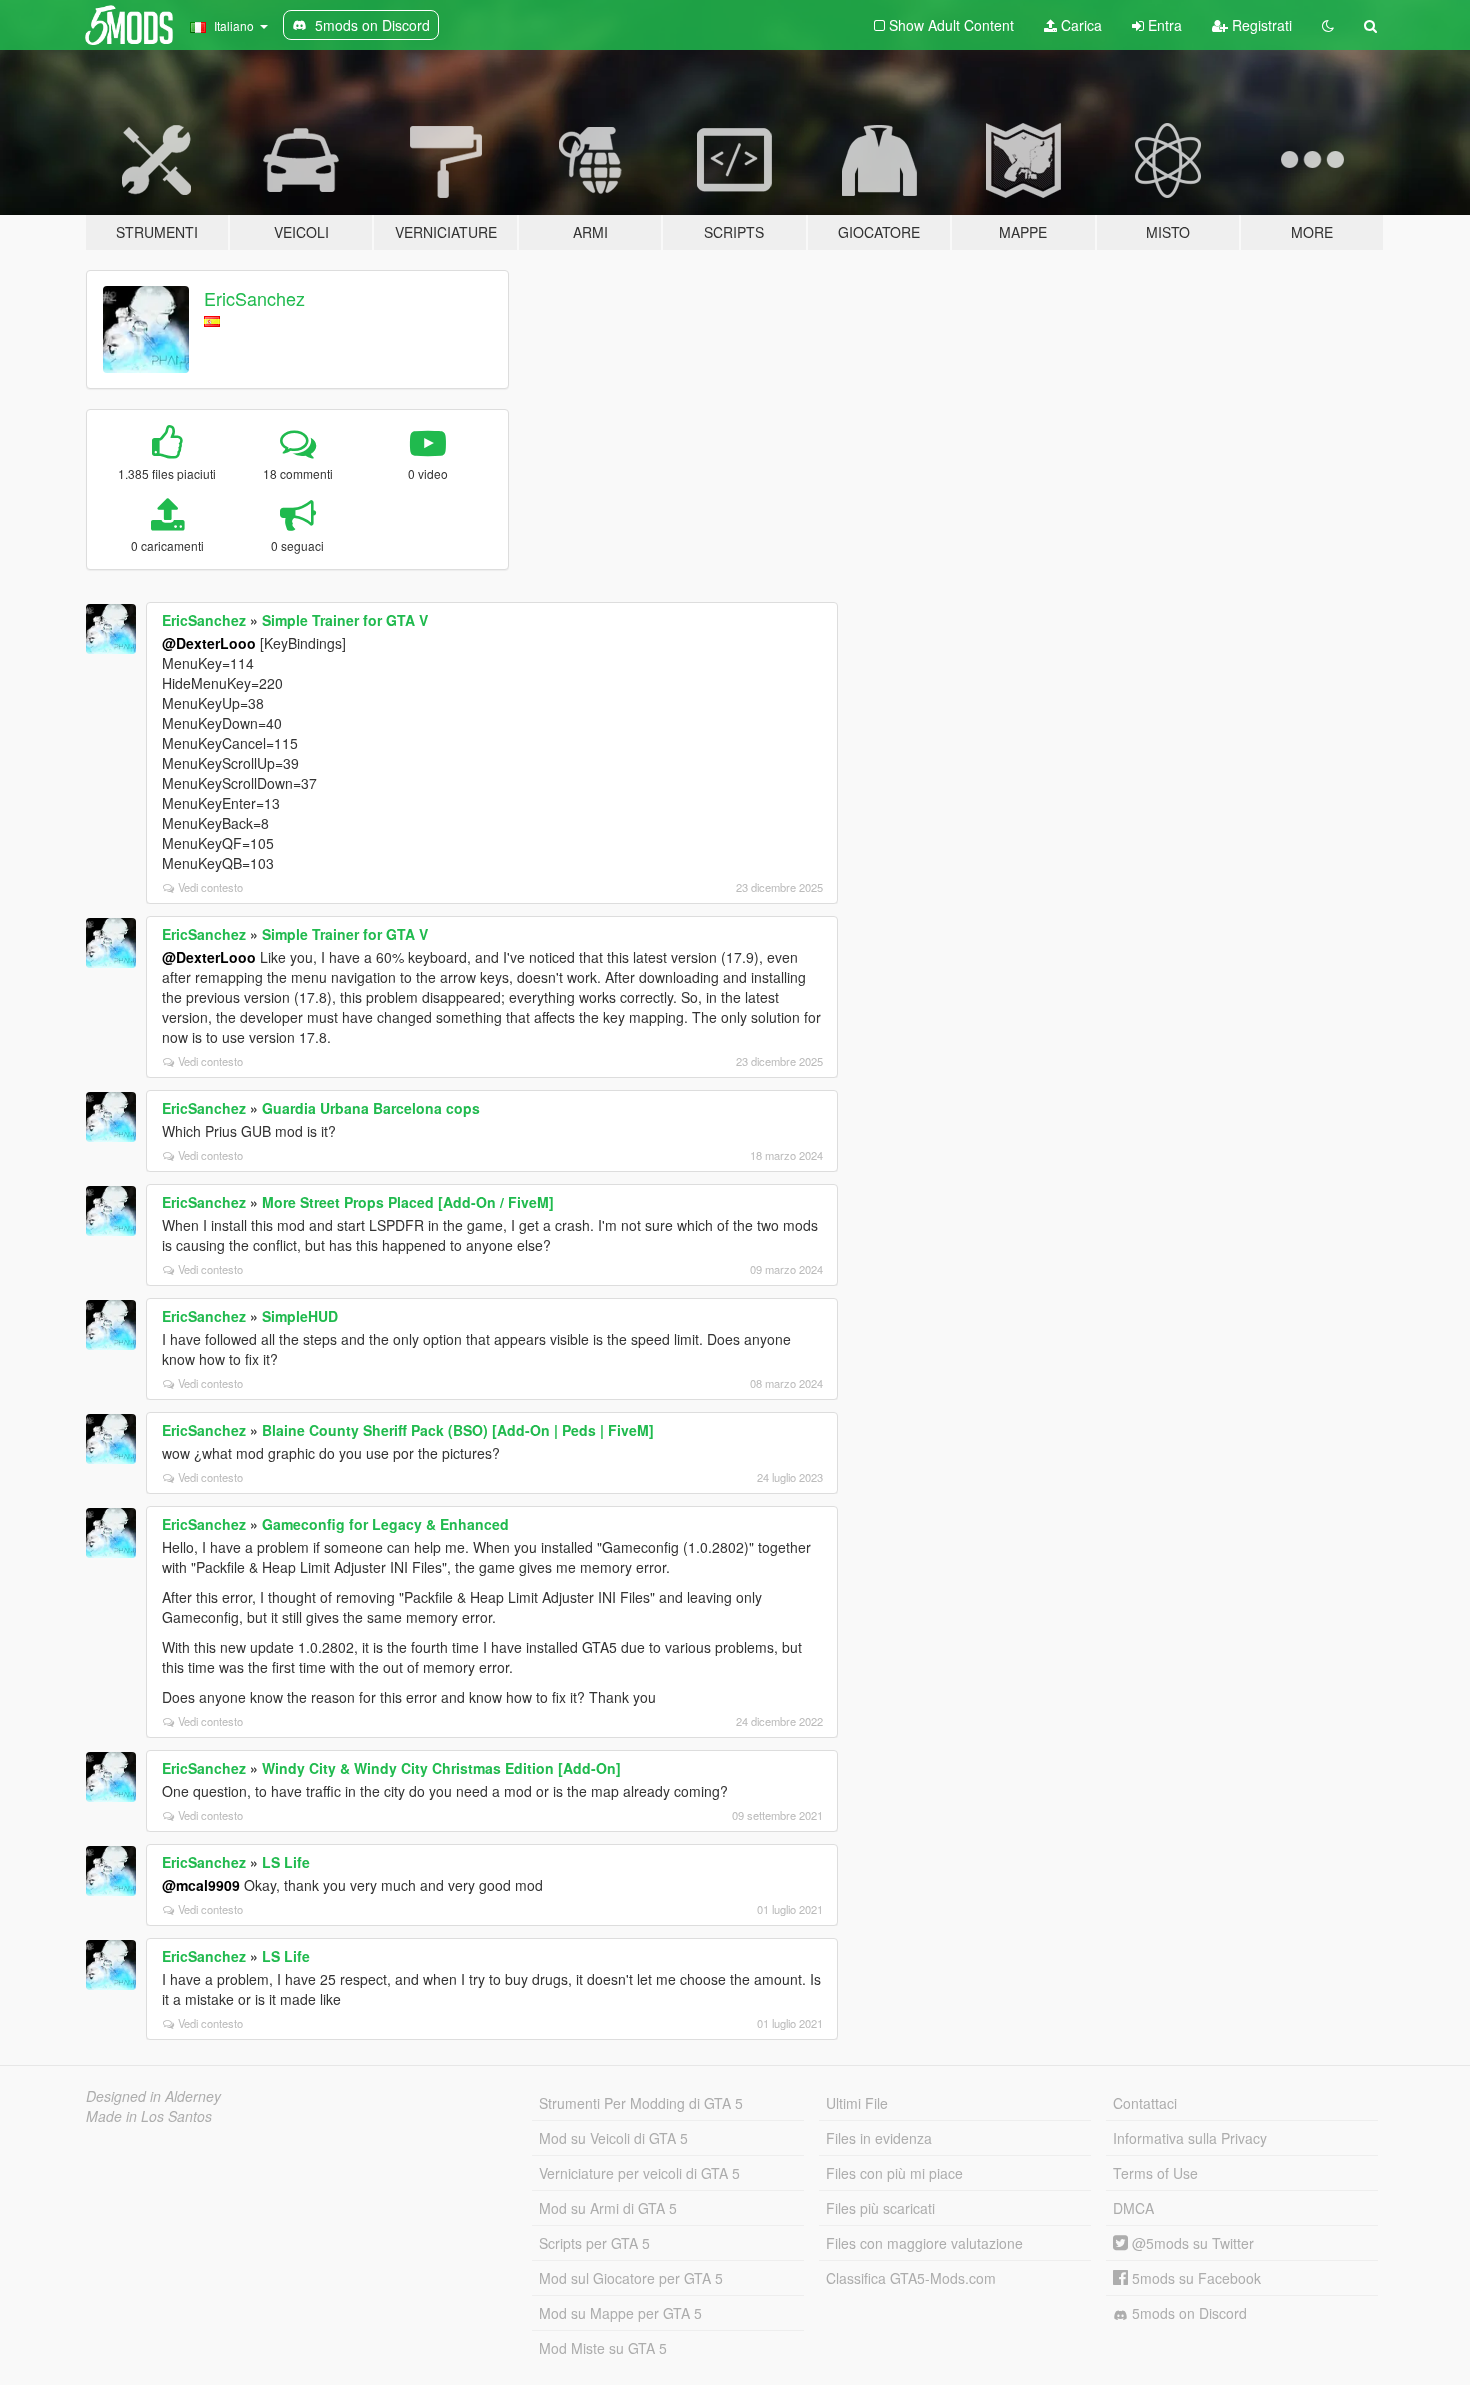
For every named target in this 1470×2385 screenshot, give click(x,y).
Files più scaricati (880, 2208)
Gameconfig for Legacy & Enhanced (385, 1524)
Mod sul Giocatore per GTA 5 (631, 2278)
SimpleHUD (300, 1316)
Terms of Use (1155, 2173)
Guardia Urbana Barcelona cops (371, 1108)
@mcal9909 (201, 1885)
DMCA (1133, 2208)
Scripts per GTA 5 (594, 2243)
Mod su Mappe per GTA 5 (620, 2313)
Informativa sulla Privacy (1190, 2138)
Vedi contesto (210, 887)
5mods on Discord (1187, 2313)
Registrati (1260, 25)
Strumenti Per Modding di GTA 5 (641, 2103)
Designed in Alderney (153, 2096)
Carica (1079, 25)
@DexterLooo (209, 643)
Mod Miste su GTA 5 (603, 2348)
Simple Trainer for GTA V (345, 620)
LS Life (286, 1862)
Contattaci (1145, 2103)
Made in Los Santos (149, 2116)
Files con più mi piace (894, 2173)
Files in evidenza (879, 2138)
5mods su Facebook (1194, 2278)
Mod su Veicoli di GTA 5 (613, 2138)
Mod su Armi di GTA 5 (608, 2208)
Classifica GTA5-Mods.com (911, 2278)
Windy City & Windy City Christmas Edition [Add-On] (441, 1768)
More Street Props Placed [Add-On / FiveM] (408, 1202)
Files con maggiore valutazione (924, 2243)
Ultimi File (857, 2103)
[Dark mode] (1328, 25)
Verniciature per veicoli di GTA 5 (639, 2173)
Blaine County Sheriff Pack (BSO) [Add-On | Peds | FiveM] (458, 1430)
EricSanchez (254, 298)
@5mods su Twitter (1191, 2243)
